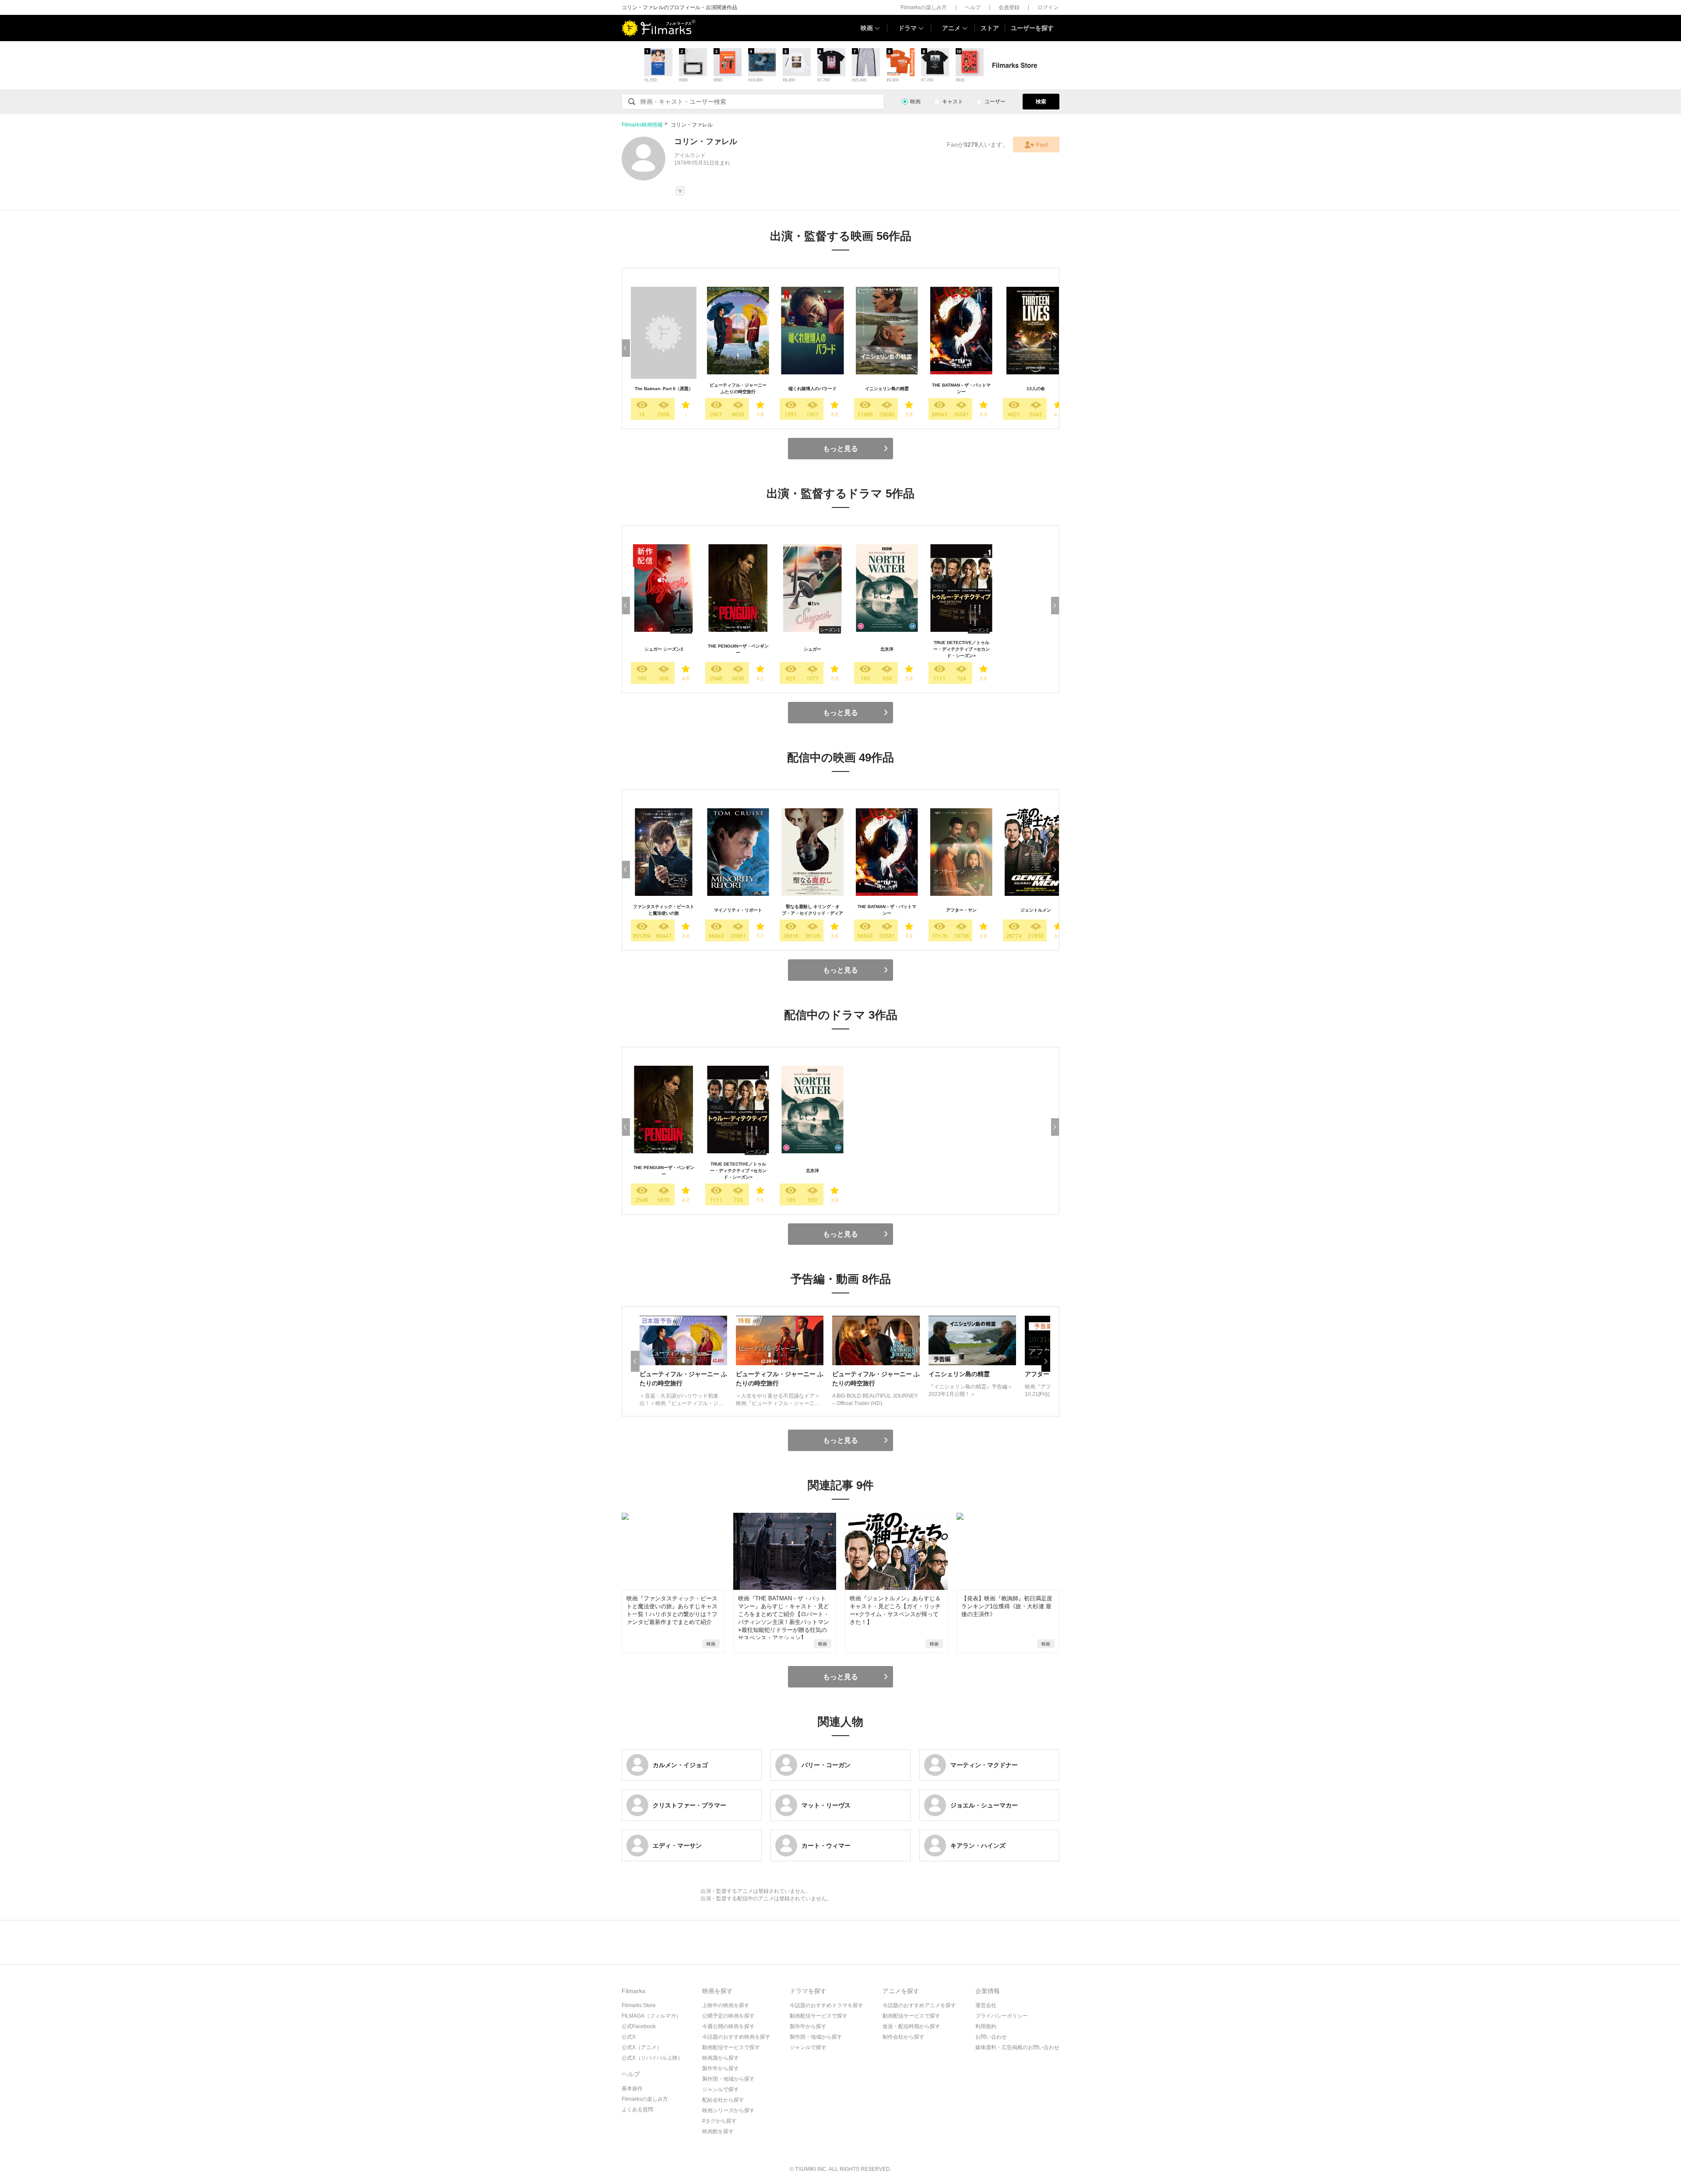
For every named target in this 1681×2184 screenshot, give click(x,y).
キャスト (953, 102)
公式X (629, 2037)
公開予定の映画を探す (728, 2016)
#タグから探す (719, 2121)
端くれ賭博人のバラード (812, 389)
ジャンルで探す (721, 2089)
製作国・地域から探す (728, 2079)
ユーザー (995, 102)
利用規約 (986, 2026)
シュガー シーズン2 (664, 649)
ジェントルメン (1036, 910)
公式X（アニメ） (642, 2047)
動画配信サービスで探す (731, 2047)
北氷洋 (887, 649)
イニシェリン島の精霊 (887, 389)
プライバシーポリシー (1002, 2016)
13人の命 (1036, 389)
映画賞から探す (721, 2058)
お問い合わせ (991, 2037)
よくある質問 (637, 2110)
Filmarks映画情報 (642, 125)
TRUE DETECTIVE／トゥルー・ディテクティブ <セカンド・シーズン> (962, 649)
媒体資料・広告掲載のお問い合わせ (1017, 2047)
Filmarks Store (639, 2005)
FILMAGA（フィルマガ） (651, 2016)
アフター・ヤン (961, 910)
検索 (1041, 102)
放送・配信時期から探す (911, 2026)
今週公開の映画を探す (728, 2026)
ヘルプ (973, 7)
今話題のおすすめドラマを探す (826, 2005)
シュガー (812, 649)
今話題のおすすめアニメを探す (919, 2005)
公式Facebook (639, 2026)
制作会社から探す (904, 2037)
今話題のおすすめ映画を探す (736, 2037)
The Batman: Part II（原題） (664, 389)
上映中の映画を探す (726, 2005)
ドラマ (907, 28)
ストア (990, 28)
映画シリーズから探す (728, 2110)
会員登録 (1009, 7)
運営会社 (986, 2005)
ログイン (1048, 7)
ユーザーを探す (1032, 28)
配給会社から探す (723, 2100)
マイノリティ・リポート (738, 910)
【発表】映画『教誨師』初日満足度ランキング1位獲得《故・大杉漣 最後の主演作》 (1007, 1606)
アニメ (951, 28)
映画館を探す (718, 2131)
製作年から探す (721, 2068)
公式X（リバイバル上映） (652, 2058)
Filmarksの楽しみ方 (924, 7)
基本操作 (632, 2089)
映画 (867, 28)
